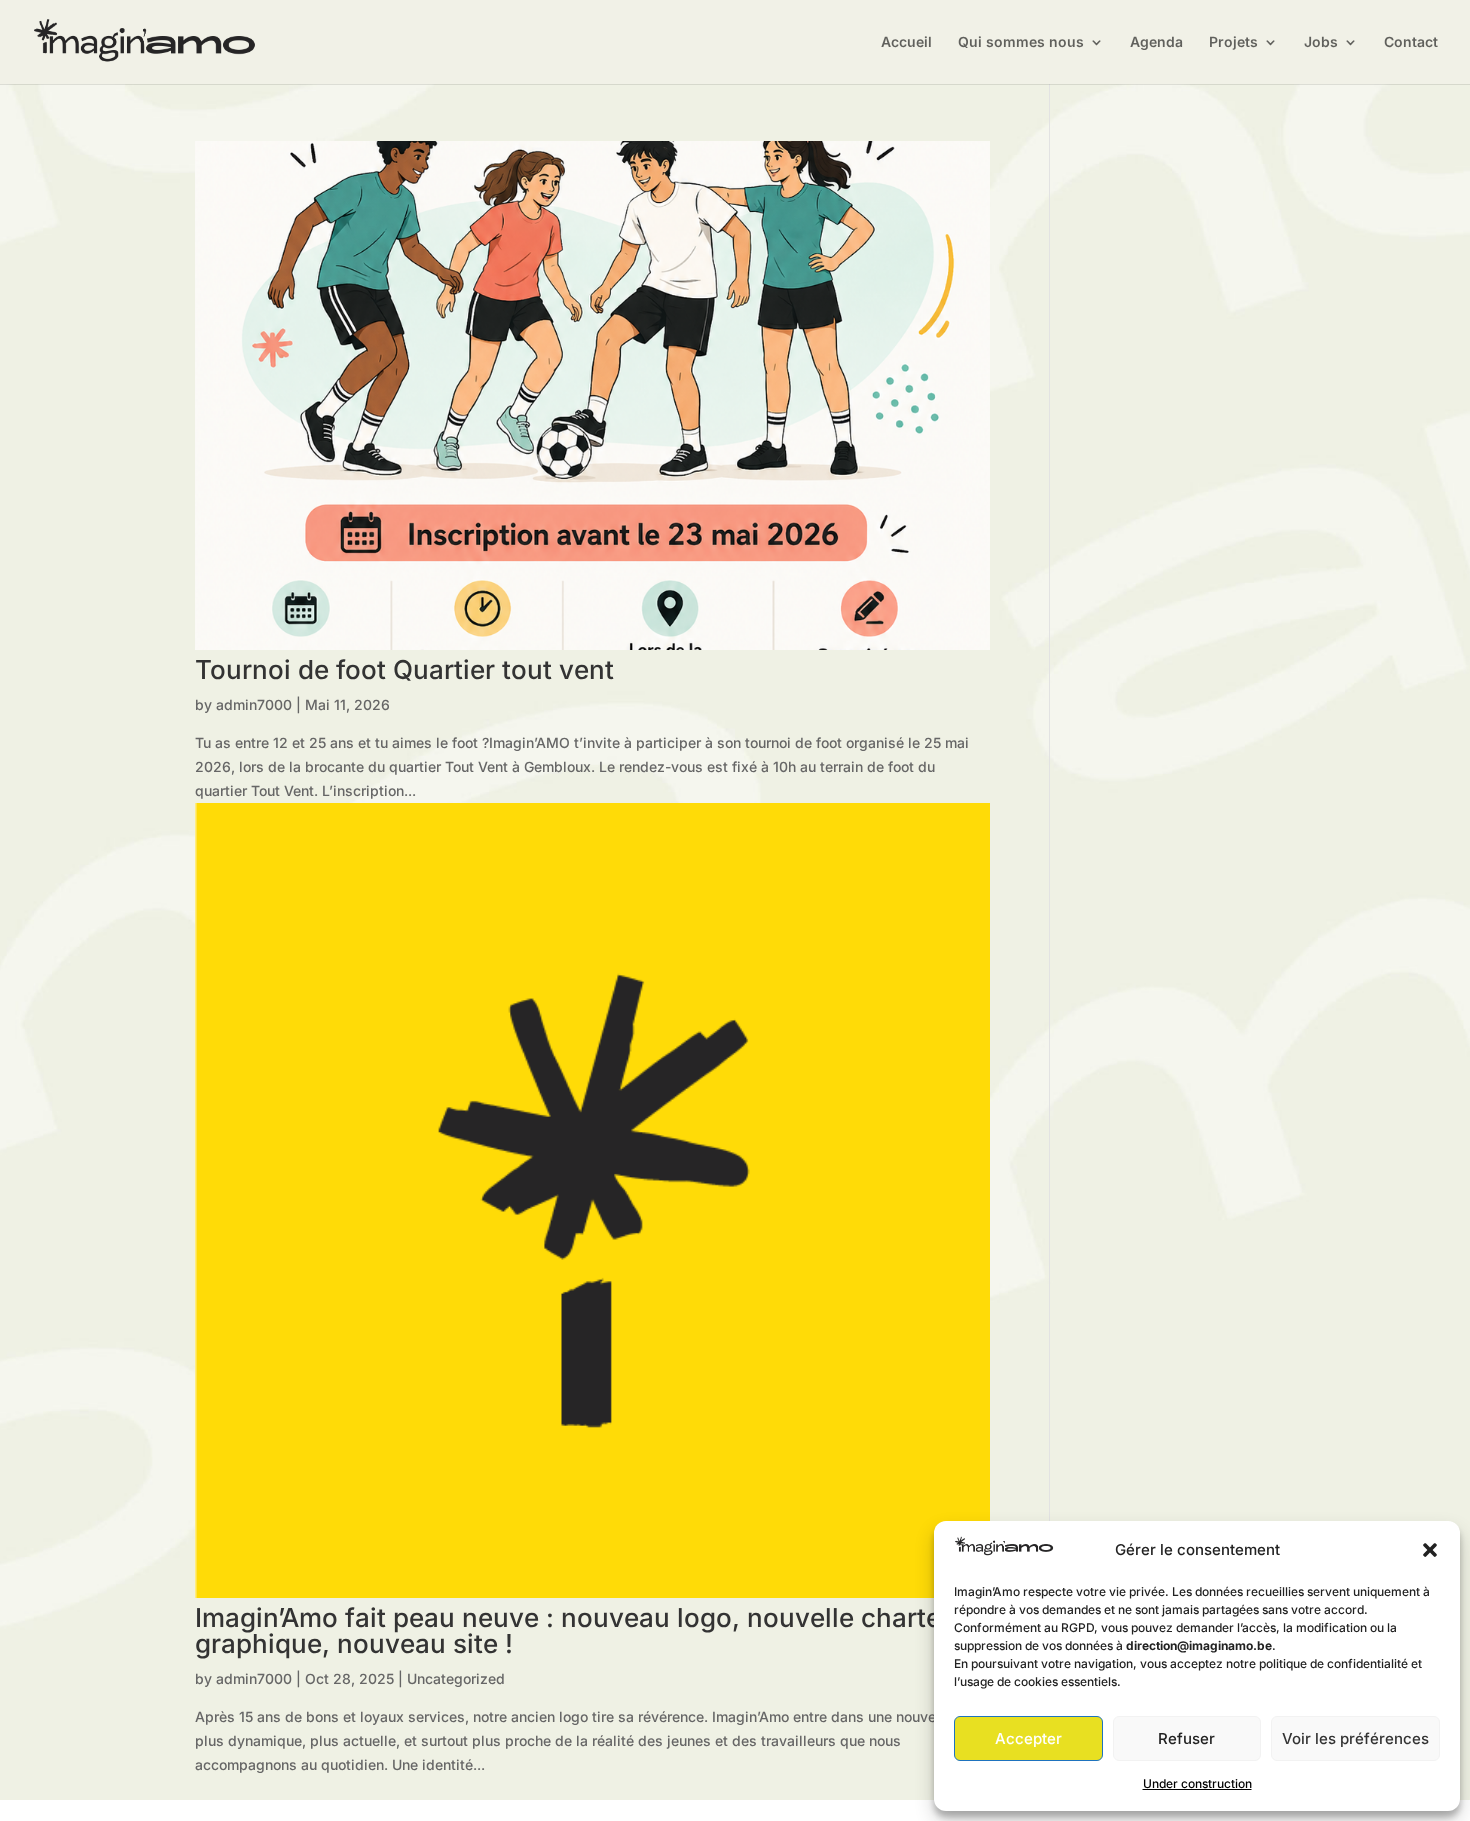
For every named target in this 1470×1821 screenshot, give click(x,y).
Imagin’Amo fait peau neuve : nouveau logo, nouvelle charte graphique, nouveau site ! (568, 1630)
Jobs (1321, 42)
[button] (1430, 1550)
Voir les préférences (1355, 1738)
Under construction (1197, 1783)
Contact (1411, 42)
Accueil (906, 42)
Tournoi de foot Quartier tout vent (404, 669)
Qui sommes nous (1021, 42)
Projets (1233, 42)
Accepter (1028, 1738)
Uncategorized (456, 1678)
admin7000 (254, 704)
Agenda (1156, 42)
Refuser (1186, 1738)
